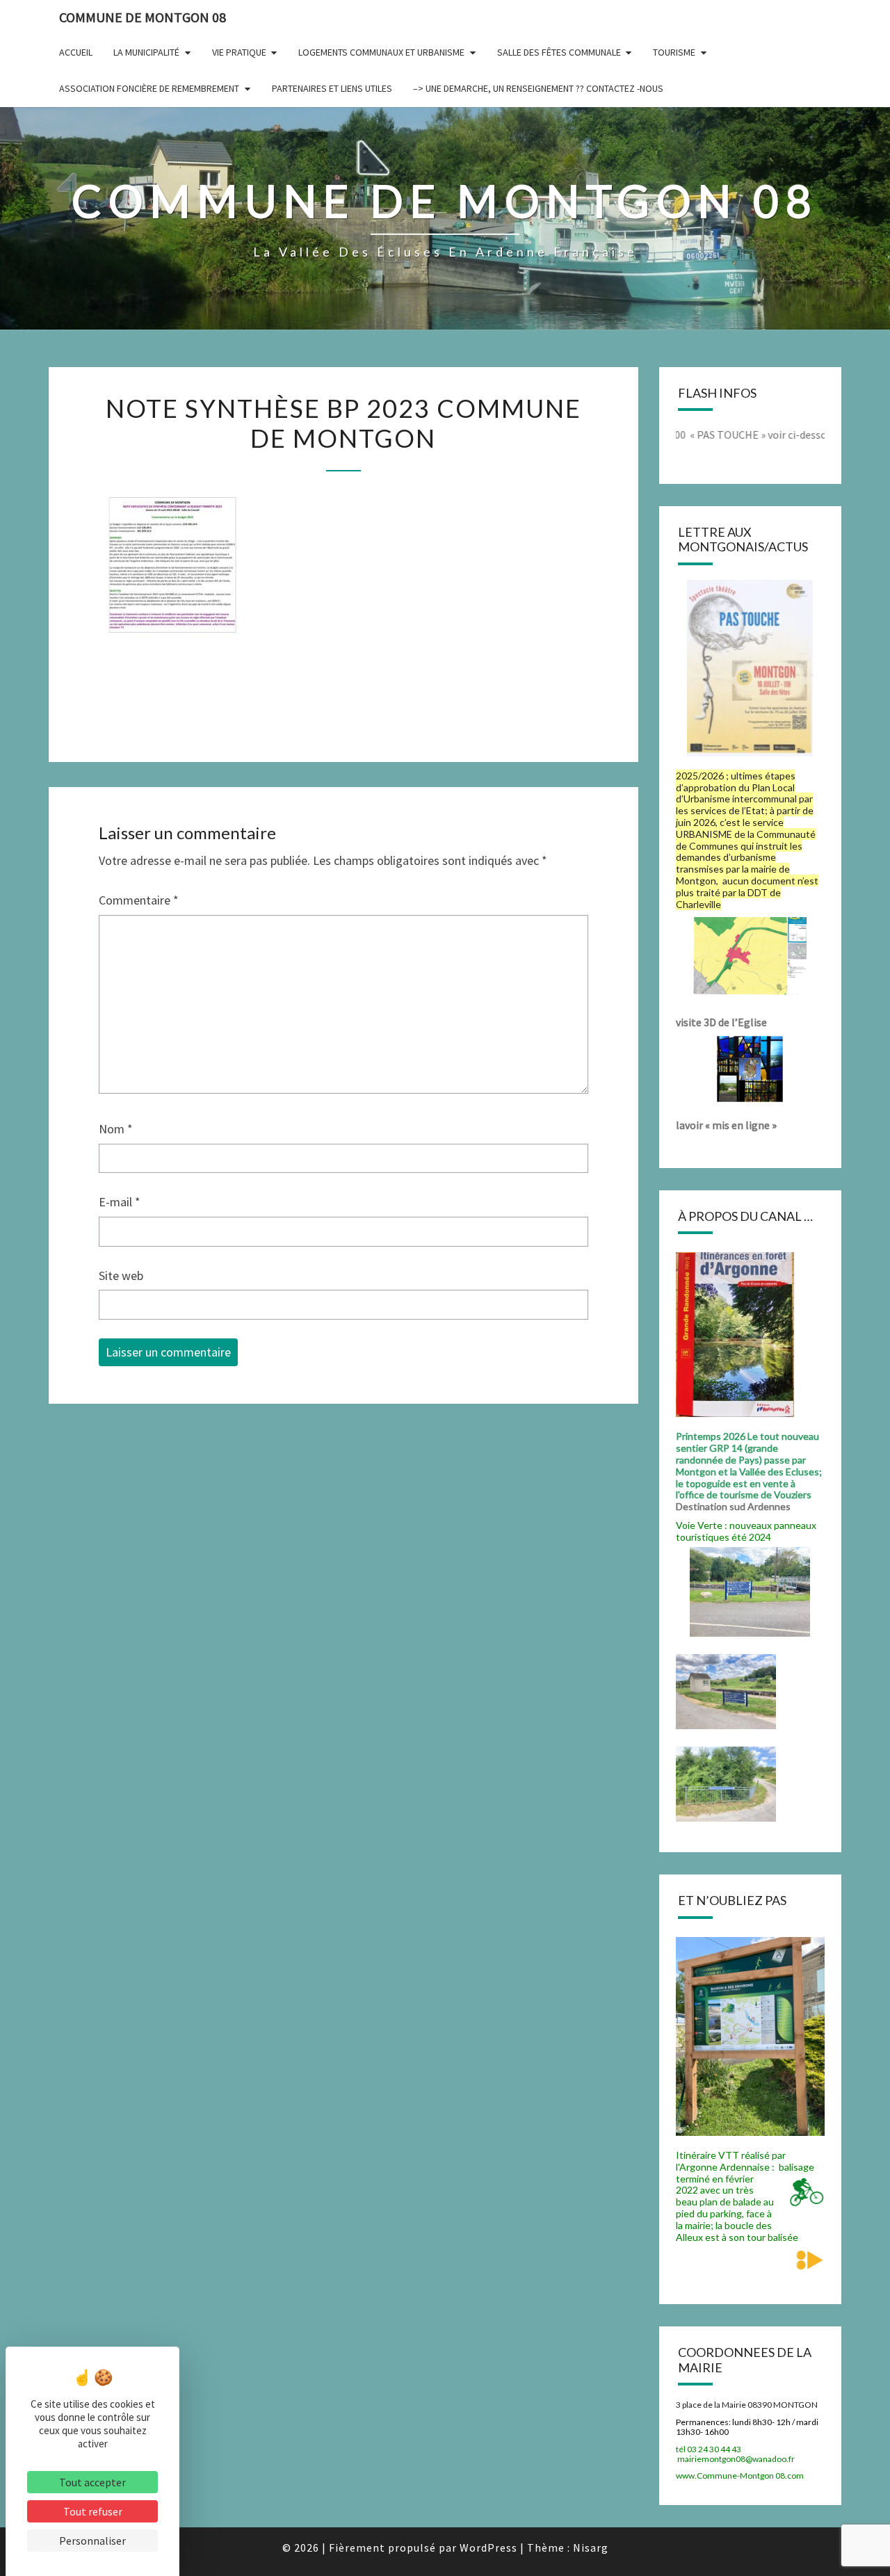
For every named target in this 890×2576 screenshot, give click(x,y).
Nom (116, 1129)
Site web (121, 1275)
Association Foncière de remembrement (149, 88)
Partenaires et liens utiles (332, 88)
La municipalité (146, 52)
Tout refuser (93, 2511)
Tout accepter (92, 2482)
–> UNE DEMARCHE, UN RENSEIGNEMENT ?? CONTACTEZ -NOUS (538, 88)
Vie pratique (239, 52)
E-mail (120, 1202)
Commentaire (139, 900)
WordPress (488, 2547)
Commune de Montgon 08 (143, 17)
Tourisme (674, 52)
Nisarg (591, 2547)
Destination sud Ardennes (735, 1506)
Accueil (76, 52)
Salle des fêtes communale (559, 52)
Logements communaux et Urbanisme (381, 52)
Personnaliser (92, 2541)
